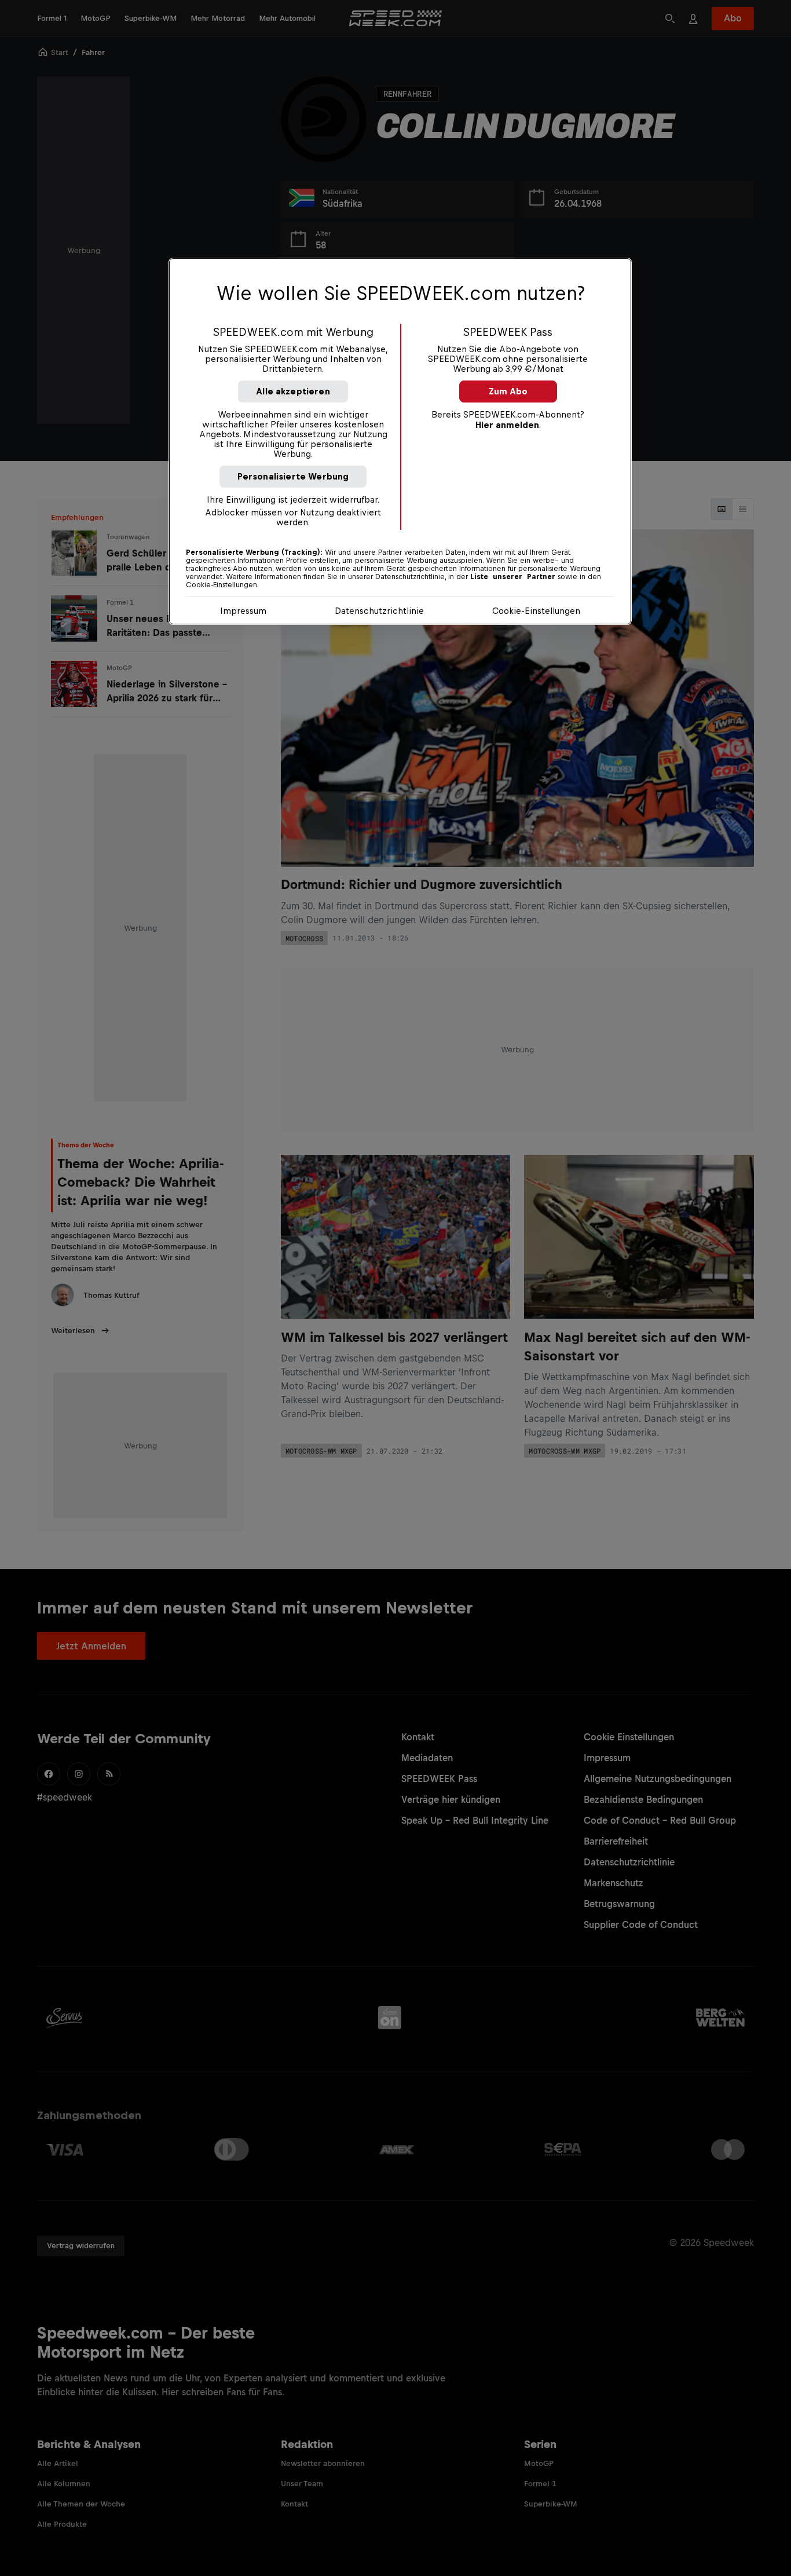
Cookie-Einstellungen (536, 611)
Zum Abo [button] (508, 391)
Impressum (243, 611)
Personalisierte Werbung (293, 476)
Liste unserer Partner (513, 577)
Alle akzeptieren (293, 391)
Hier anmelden (507, 425)
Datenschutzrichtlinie (379, 611)
